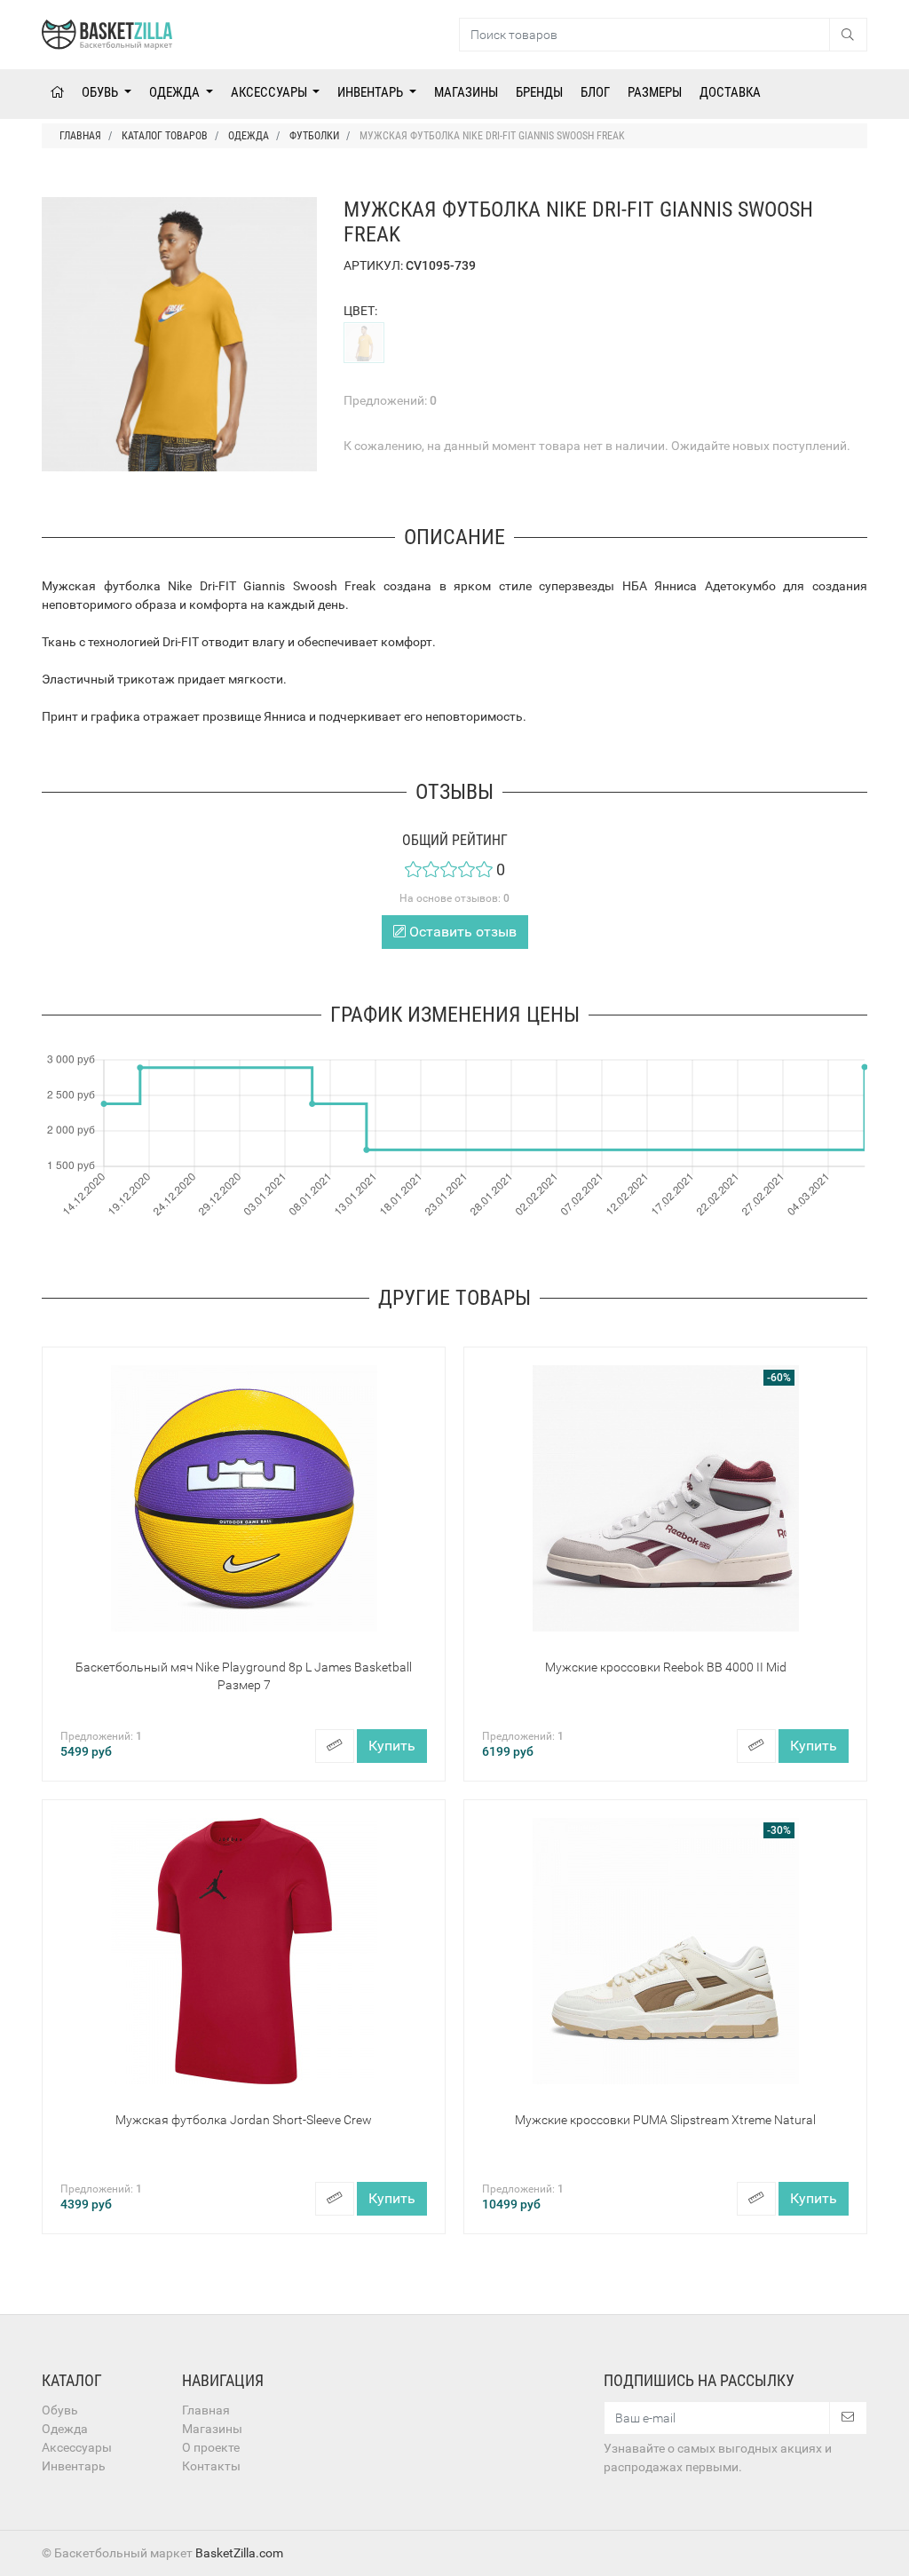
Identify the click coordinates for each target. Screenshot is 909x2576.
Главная (206, 2410)
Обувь (101, 92)
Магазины (466, 92)
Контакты (211, 2466)
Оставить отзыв (461, 932)
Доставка (730, 92)
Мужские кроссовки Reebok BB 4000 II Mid (666, 1667)
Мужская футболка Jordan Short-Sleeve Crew (244, 2120)
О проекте (211, 2447)
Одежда (176, 92)
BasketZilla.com (239, 2553)
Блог (595, 92)
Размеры (655, 92)
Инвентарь (372, 92)
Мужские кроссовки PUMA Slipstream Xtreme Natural (665, 2120)
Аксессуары (270, 92)
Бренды (539, 92)
